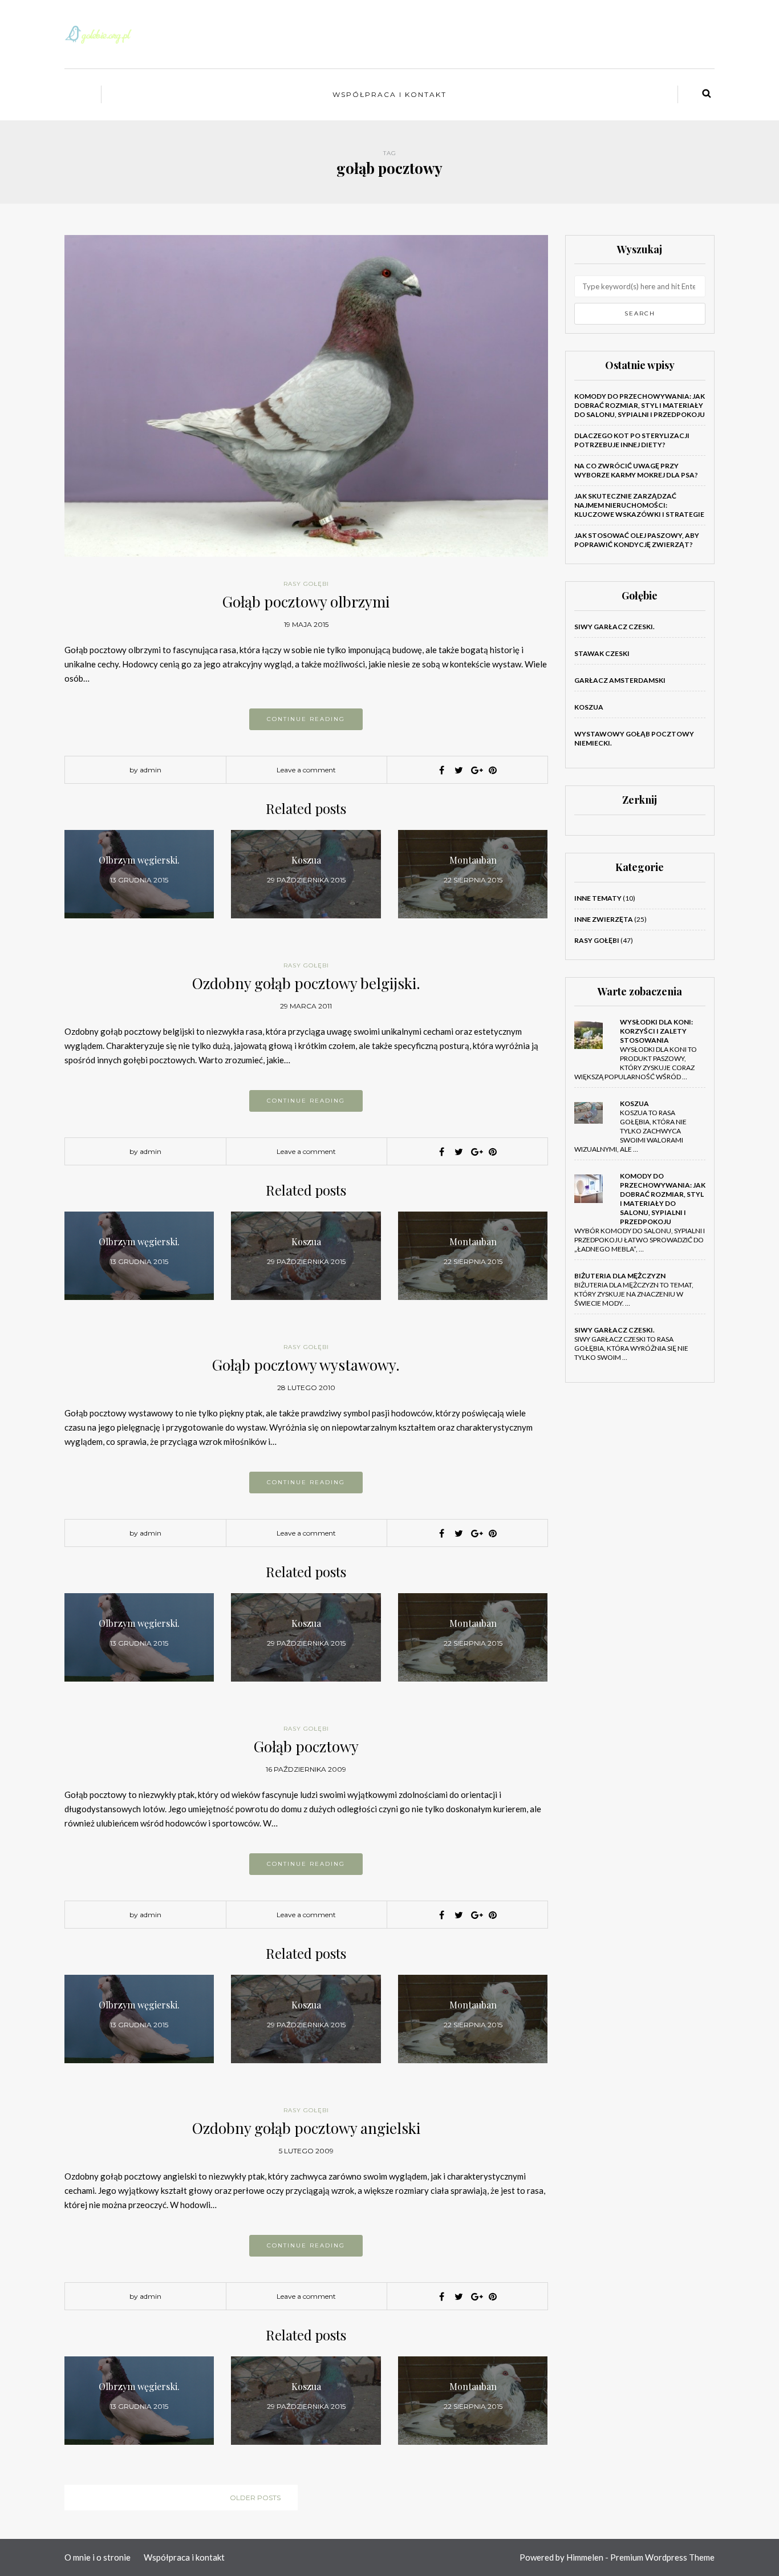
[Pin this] (493, 770)
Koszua (589, 707)
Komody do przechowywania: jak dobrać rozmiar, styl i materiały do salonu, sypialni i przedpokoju (640, 405)
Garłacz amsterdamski (620, 680)
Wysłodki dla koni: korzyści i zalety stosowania (656, 1031)
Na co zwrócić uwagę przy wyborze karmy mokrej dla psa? (636, 470)
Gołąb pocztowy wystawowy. (306, 1365)
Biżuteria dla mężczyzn (620, 1276)
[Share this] (441, 770)
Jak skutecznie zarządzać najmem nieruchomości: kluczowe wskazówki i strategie (639, 505)
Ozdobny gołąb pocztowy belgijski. (306, 983)
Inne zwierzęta (604, 919)
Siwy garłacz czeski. (614, 627)
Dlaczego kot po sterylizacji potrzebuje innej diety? (632, 440)
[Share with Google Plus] (476, 770)
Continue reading (306, 719)
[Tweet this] (459, 770)
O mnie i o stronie (98, 2557)
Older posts (255, 2498)
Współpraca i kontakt (389, 94)
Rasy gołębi (306, 584)
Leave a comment (306, 770)
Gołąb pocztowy (306, 1746)
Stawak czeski (602, 653)
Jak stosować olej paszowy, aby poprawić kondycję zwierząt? (637, 540)
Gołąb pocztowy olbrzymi (306, 602)
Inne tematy (598, 898)
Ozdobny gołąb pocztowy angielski (306, 2128)
